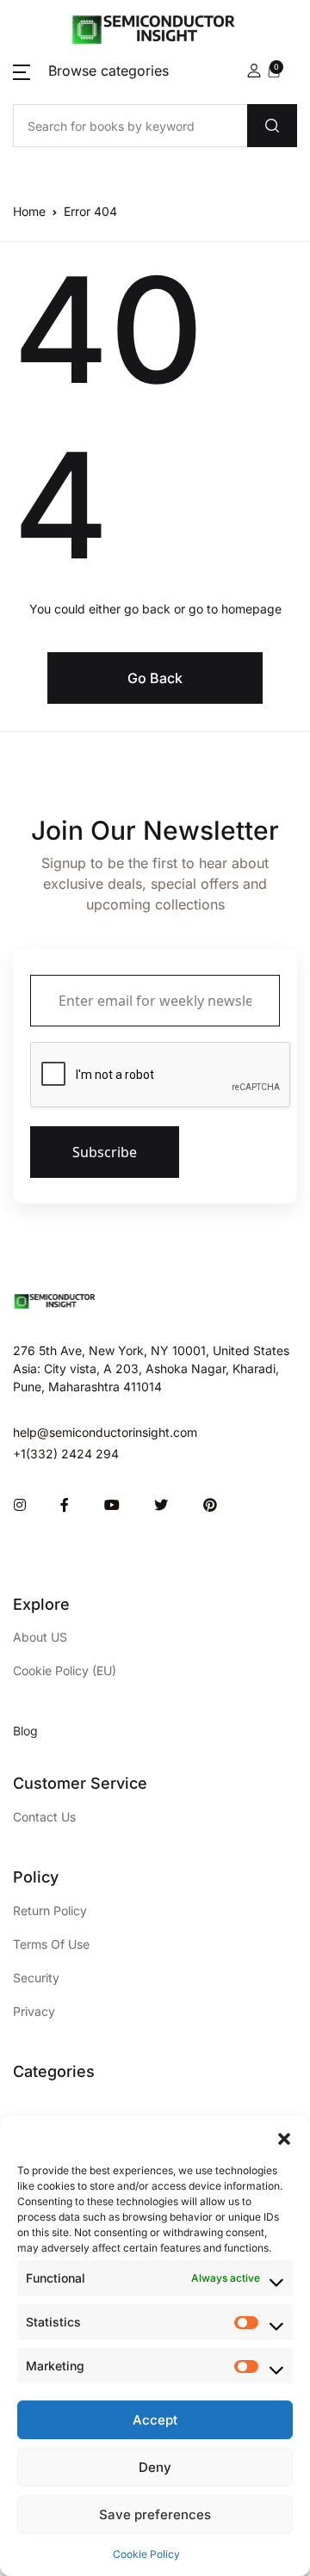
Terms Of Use (51, 1944)
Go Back (155, 678)
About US (40, 1637)
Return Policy (50, 1910)
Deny (155, 2467)
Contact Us (44, 1817)
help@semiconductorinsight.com (105, 1432)
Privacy (34, 2011)
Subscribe (105, 1152)
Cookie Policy (146, 2554)
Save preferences (155, 2514)
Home (29, 211)
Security (36, 1978)
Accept (155, 2420)
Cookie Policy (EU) (65, 1670)
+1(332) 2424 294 (66, 1454)
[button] (284, 2137)
